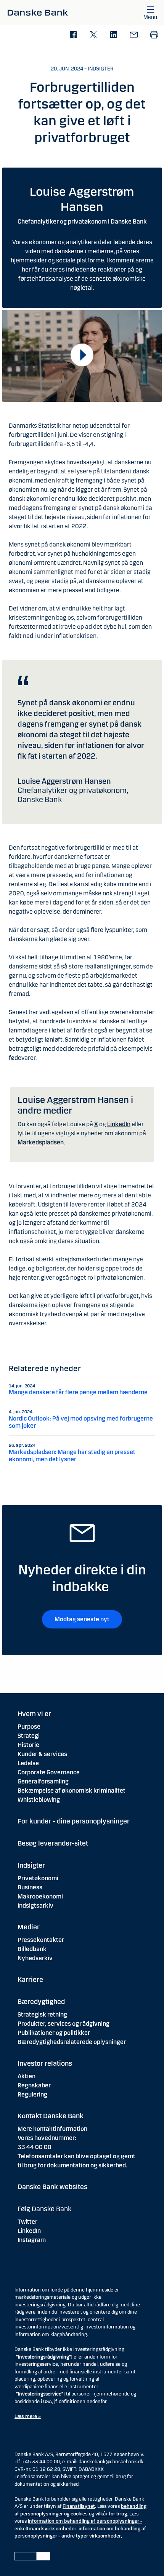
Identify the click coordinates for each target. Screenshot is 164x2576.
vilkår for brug (111, 2514)
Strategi (29, 1736)
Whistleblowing (39, 1800)
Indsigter (31, 1865)
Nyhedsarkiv (35, 1958)
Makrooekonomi (40, 1896)
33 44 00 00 (35, 2147)
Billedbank (32, 1949)
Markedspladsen (41, 1142)
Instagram (32, 2240)
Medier (29, 1927)
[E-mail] (134, 35)
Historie (28, 1745)
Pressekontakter (41, 1940)
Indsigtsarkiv (35, 1906)
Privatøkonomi (38, 1878)
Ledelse (28, 1763)
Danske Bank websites (52, 2187)
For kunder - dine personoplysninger (74, 1821)
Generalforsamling (43, 1781)
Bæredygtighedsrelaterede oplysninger (72, 2042)
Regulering (32, 2094)
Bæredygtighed (41, 2002)
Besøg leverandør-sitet (53, 1843)
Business (30, 1887)
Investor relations (45, 2063)
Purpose (29, 1727)
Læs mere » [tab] (28, 2416)
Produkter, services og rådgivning (64, 2024)
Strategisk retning (42, 2014)
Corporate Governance (49, 1772)
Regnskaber (34, 2085)
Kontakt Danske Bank (51, 2116)
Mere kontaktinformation (52, 2129)
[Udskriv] (154, 35)
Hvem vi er (34, 1714)
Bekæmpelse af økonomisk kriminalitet (72, 1791)
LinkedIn (119, 1124)
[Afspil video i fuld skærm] (82, 355)
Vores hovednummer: (47, 2138)
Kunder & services (42, 1754)
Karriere (30, 1980)
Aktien (27, 2076)
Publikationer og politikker (54, 2033)
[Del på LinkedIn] (113, 35)
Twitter (27, 2222)
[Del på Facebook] (73, 35)
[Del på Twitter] (93, 35)
